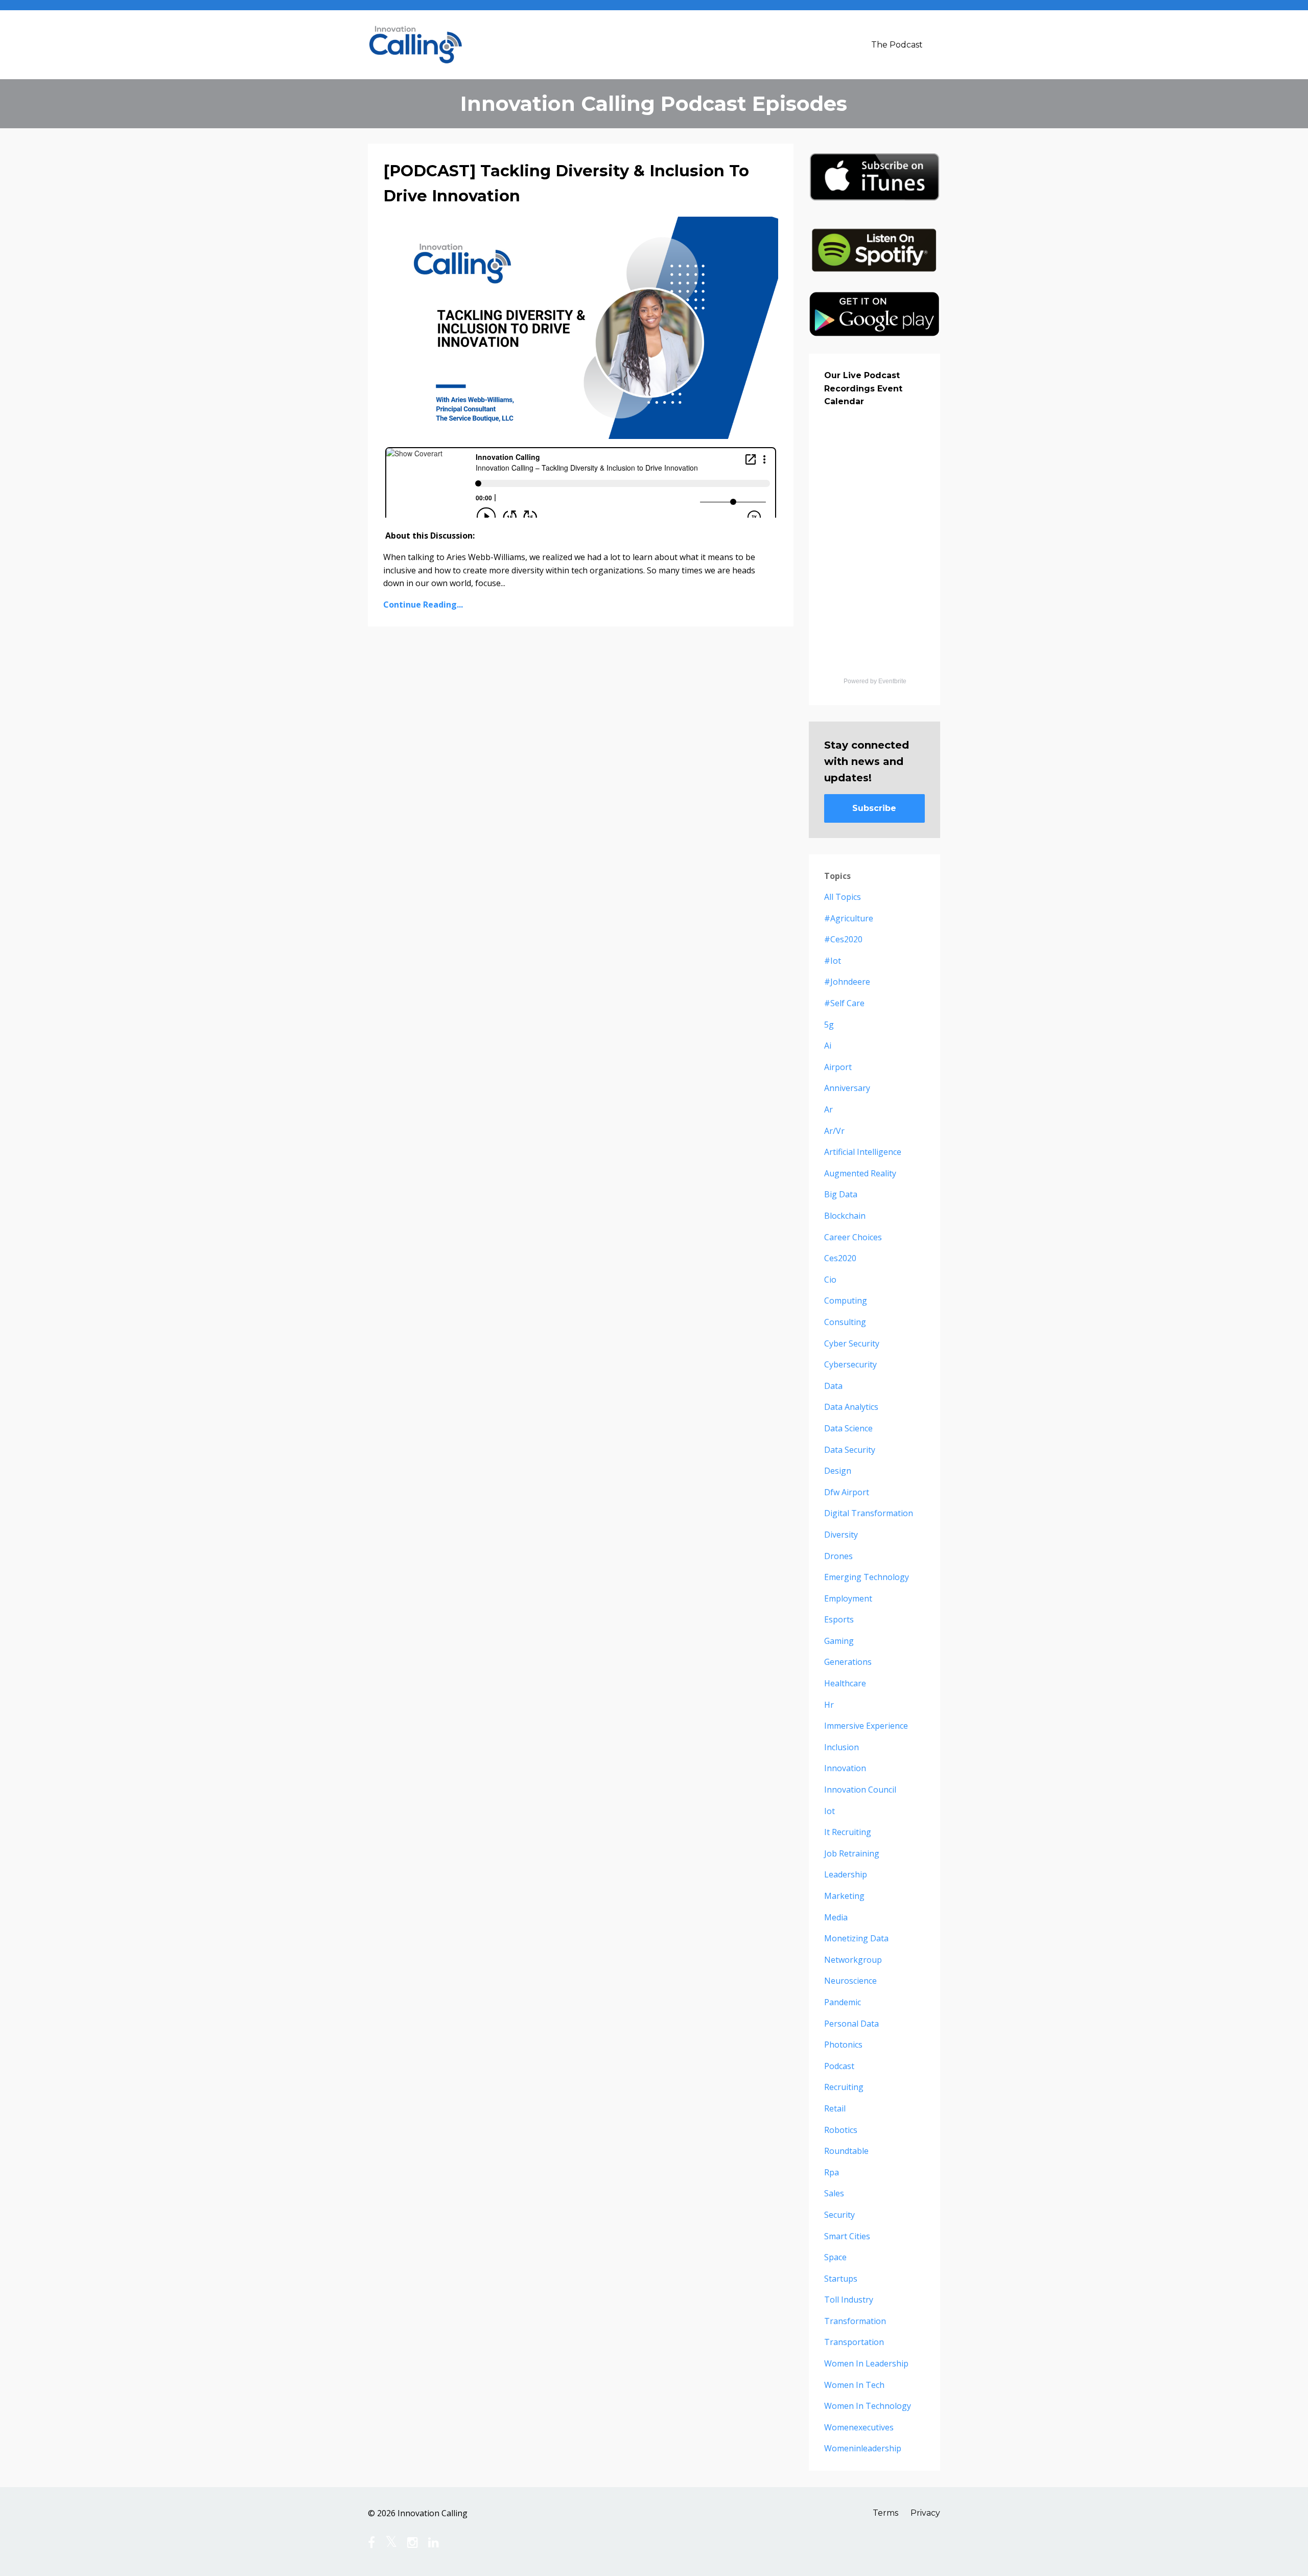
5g (829, 1025)
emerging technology (867, 1577)
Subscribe (874, 808)
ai (828, 1046)
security (839, 2215)
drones (838, 1556)
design (838, 1471)
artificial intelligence (863, 1152)
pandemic (843, 2002)
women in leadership (866, 2363)
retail (835, 2108)
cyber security (852, 1343)
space (835, 2257)
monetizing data (856, 1938)
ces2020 (840, 1258)
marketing (844, 1896)
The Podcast (897, 45)
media (836, 1917)
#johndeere (847, 982)
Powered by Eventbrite (875, 681)
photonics (843, 2045)
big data (841, 1194)
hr (829, 1705)
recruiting (844, 2087)
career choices (853, 1237)
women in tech (854, 2385)
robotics (841, 2130)
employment (848, 1598)
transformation (855, 2321)
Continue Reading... (423, 605)
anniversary (847, 1088)
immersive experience (866, 1726)
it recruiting (848, 1832)
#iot (833, 961)
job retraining (852, 1853)
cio (830, 1280)
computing (846, 1301)
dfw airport (847, 1492)
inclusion (842, 1747)
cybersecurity (850, 1364)
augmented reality (860, 1173)
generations (848, 1662)
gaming (839, 1641)
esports (839, 1619)
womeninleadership (863, 2448)
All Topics (843, 897)
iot (830, 1811)
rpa (832, 2172)
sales (834, 2193)
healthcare (845, 1683)
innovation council (860, 1790)
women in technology (868, 2406)
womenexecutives (859, 2427)
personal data (851, 2024)
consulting (845, 1322)
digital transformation (869, 1513)
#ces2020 (843, 939)
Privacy (925, 2513)
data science (848, 1428)
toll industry (849, 2300)
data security (850, 1450)
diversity (841, 1535)
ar (828, 1109)
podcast (839, 2066)
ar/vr (834, 1131)
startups (841, 2279)
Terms (885, 2513)
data (833, 1386)
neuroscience (850, 1981)
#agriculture (849, 918)
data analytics (851, 1407)
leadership (846, 1874)
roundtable (846, 2151)
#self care (844, 1003)
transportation (854, 2342)
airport (838, 1067)
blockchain (845, 1216)
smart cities (847, 2236)
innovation (845, 1768)
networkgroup (853, 1960)
